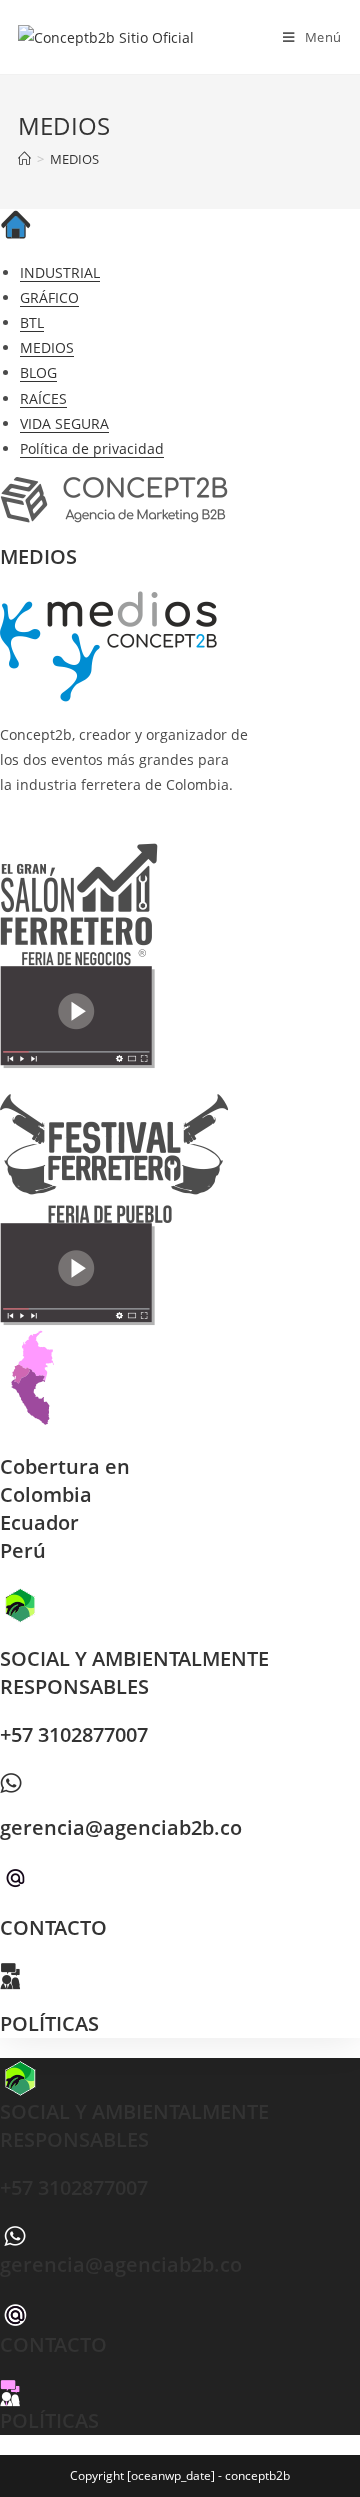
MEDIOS (74, 159)
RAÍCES (43, 398)
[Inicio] (24, 159)
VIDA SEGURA (64, 423)
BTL (32, 322)
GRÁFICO (49, 297)
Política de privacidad (92, 448)
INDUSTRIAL (60, 272)
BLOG (38, 372)
